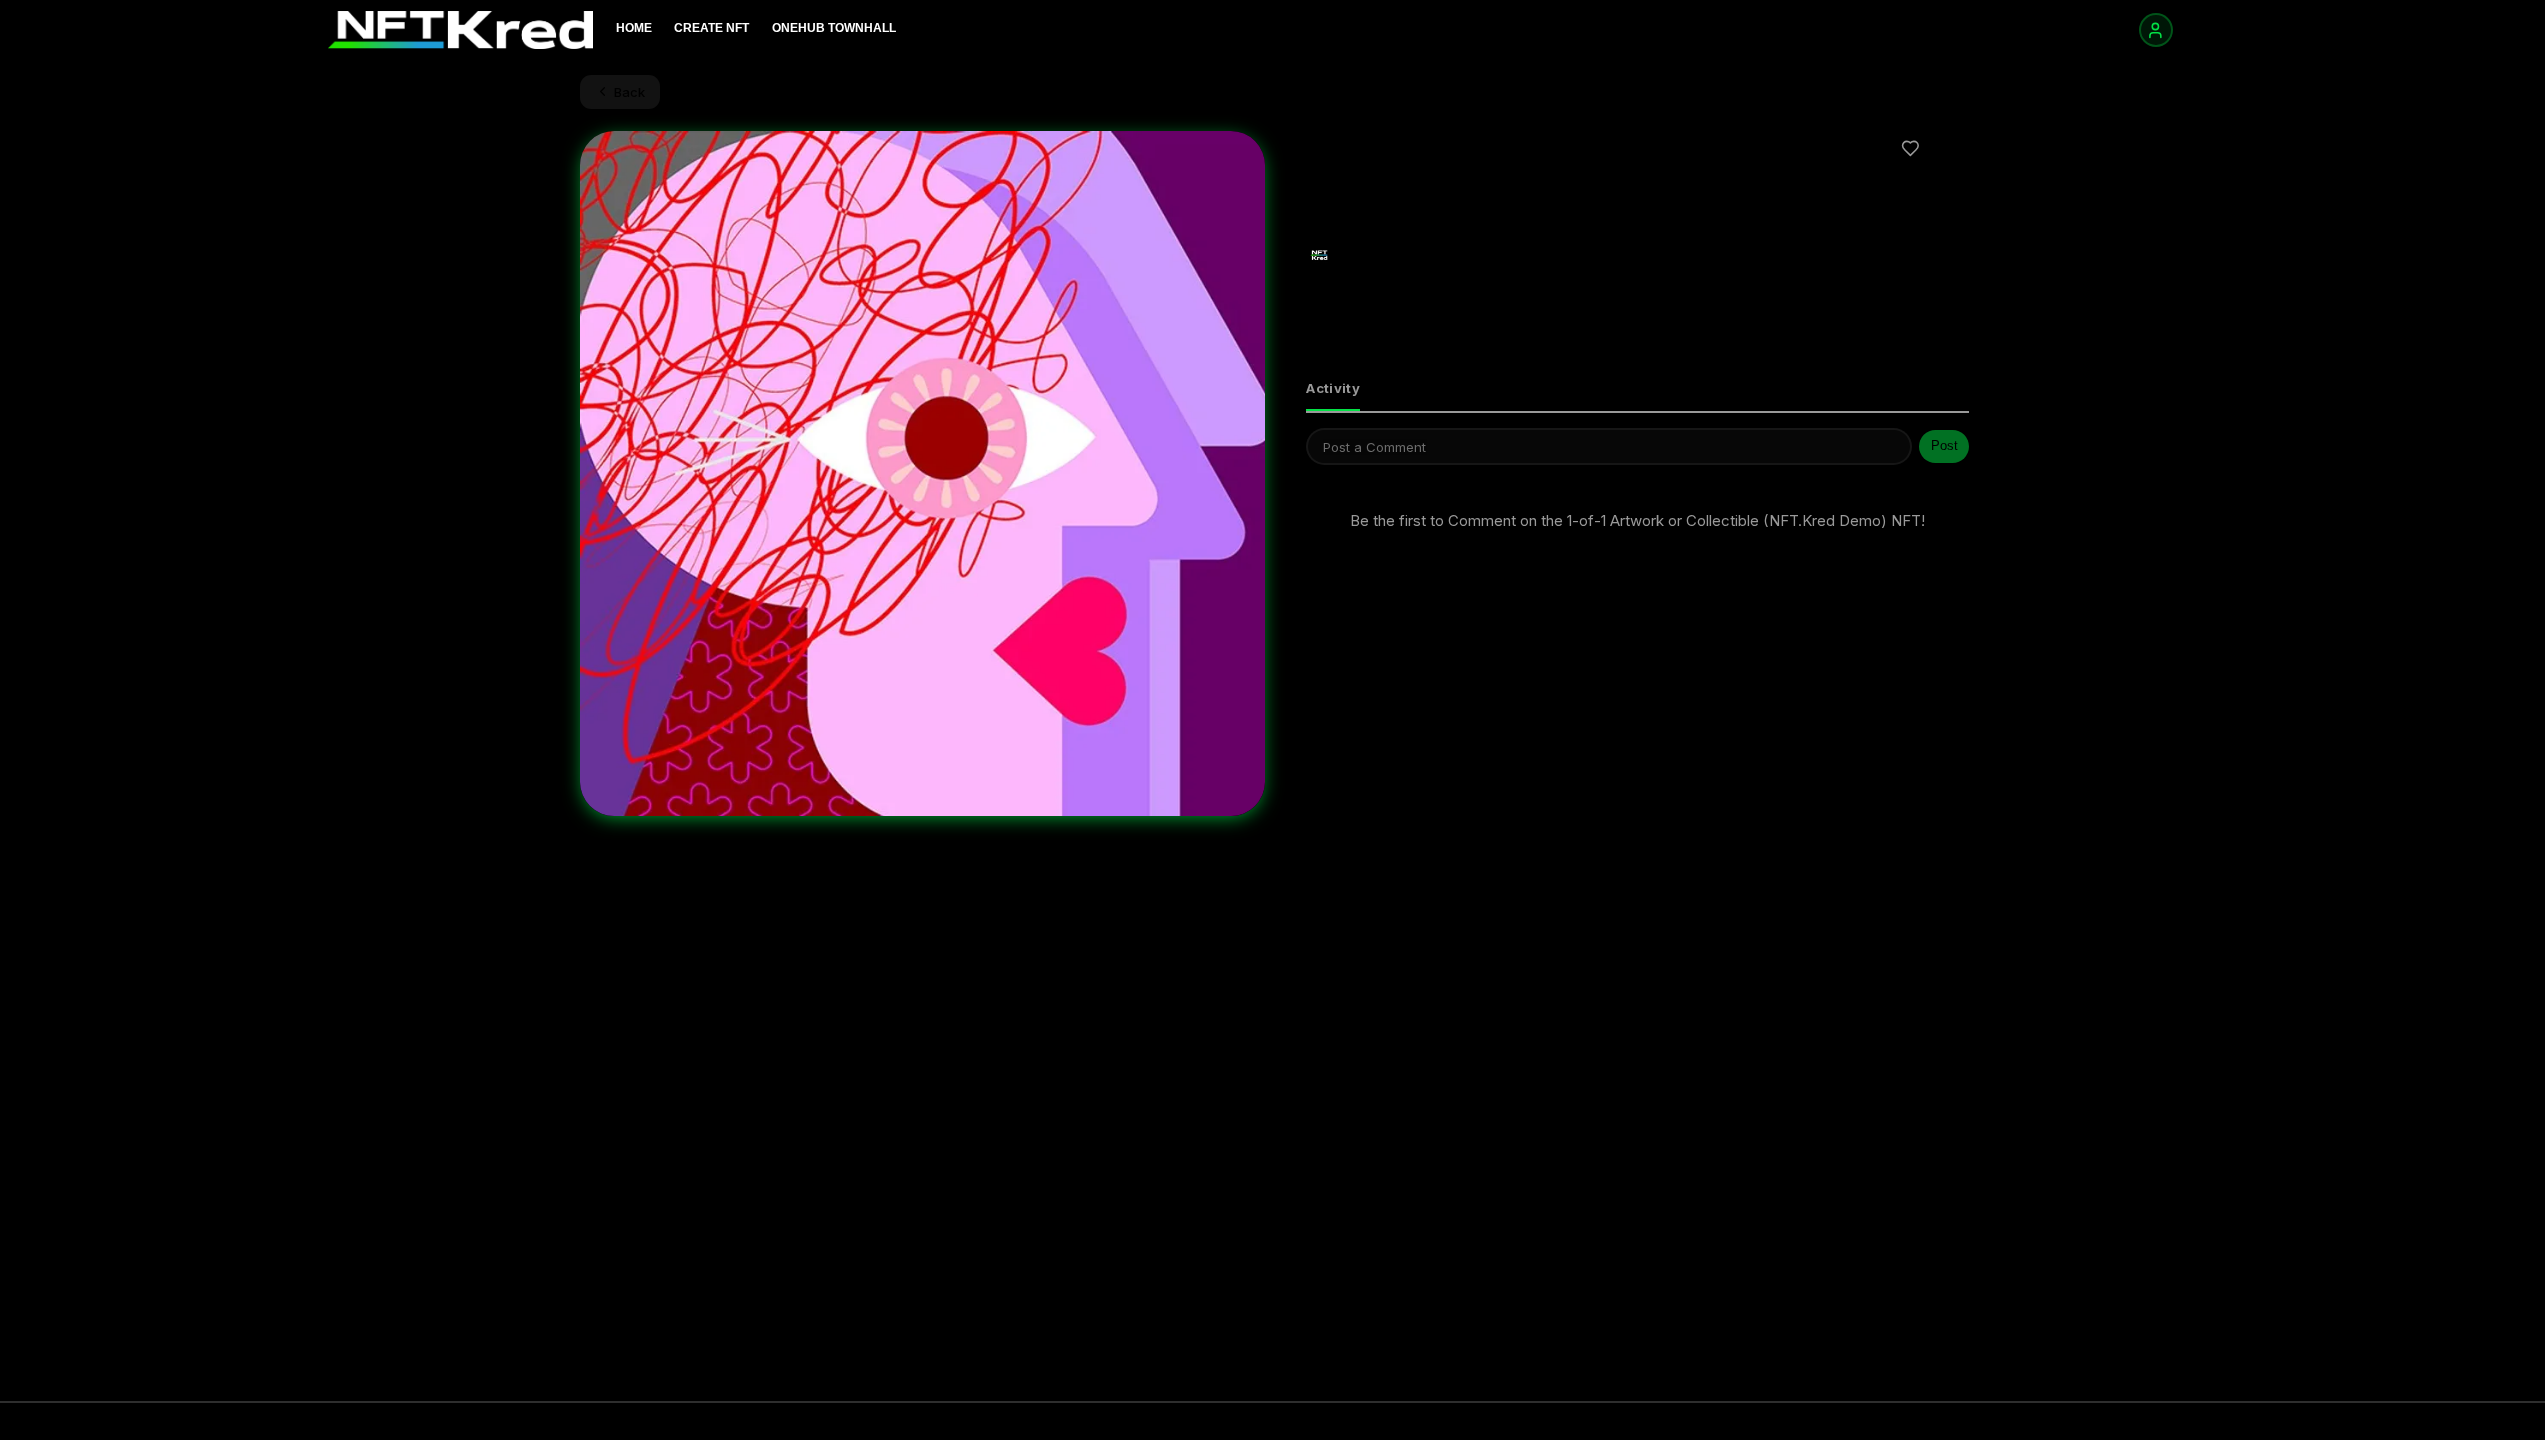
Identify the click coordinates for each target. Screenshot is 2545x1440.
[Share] (1870, 148)
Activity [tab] (1333, 388)
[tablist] (1637, 390)
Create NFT (711, 28)
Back (629, 92)
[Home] (461, 30)
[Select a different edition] (1434, 214)
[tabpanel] (1637, 495)
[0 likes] (1911, 148)
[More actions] (1952, 148)
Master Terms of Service (2156, 1421)
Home (634, 28)
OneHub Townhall (834, 28)
